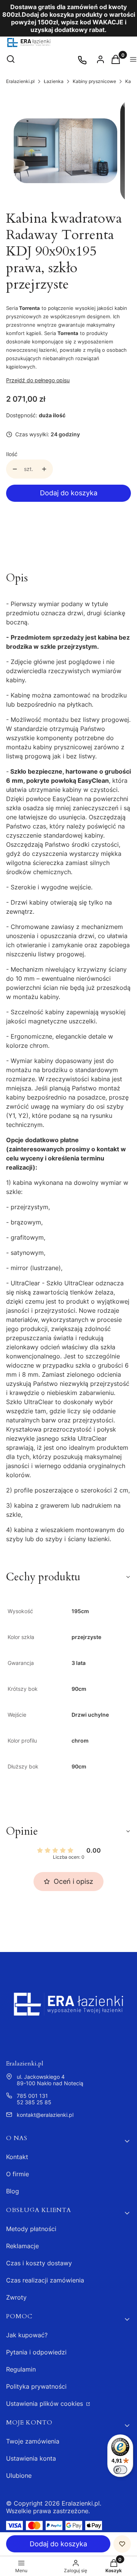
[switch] (120, 2470)
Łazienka (54, 81)
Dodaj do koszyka (69, 493)
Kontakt (17, 2157)
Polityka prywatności (36, 2386)
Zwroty (16, 2297)
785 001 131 (32, 2096)
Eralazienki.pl (20, 81)
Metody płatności (31, 2229)
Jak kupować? (27, 2335)
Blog (13, 2191)
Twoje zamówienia (33, 2441)
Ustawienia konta (31, 2458)
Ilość (12, 454)
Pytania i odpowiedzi (36, 2352)
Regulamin (21, 2369)
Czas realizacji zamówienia (45, 2280)
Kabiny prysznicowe (94, 81)
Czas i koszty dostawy (39, 2263)
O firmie (18, 2174)
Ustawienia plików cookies (45, 2404)
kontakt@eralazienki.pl (45, 2115)
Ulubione (19, 2475)
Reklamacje (22, 2246)
